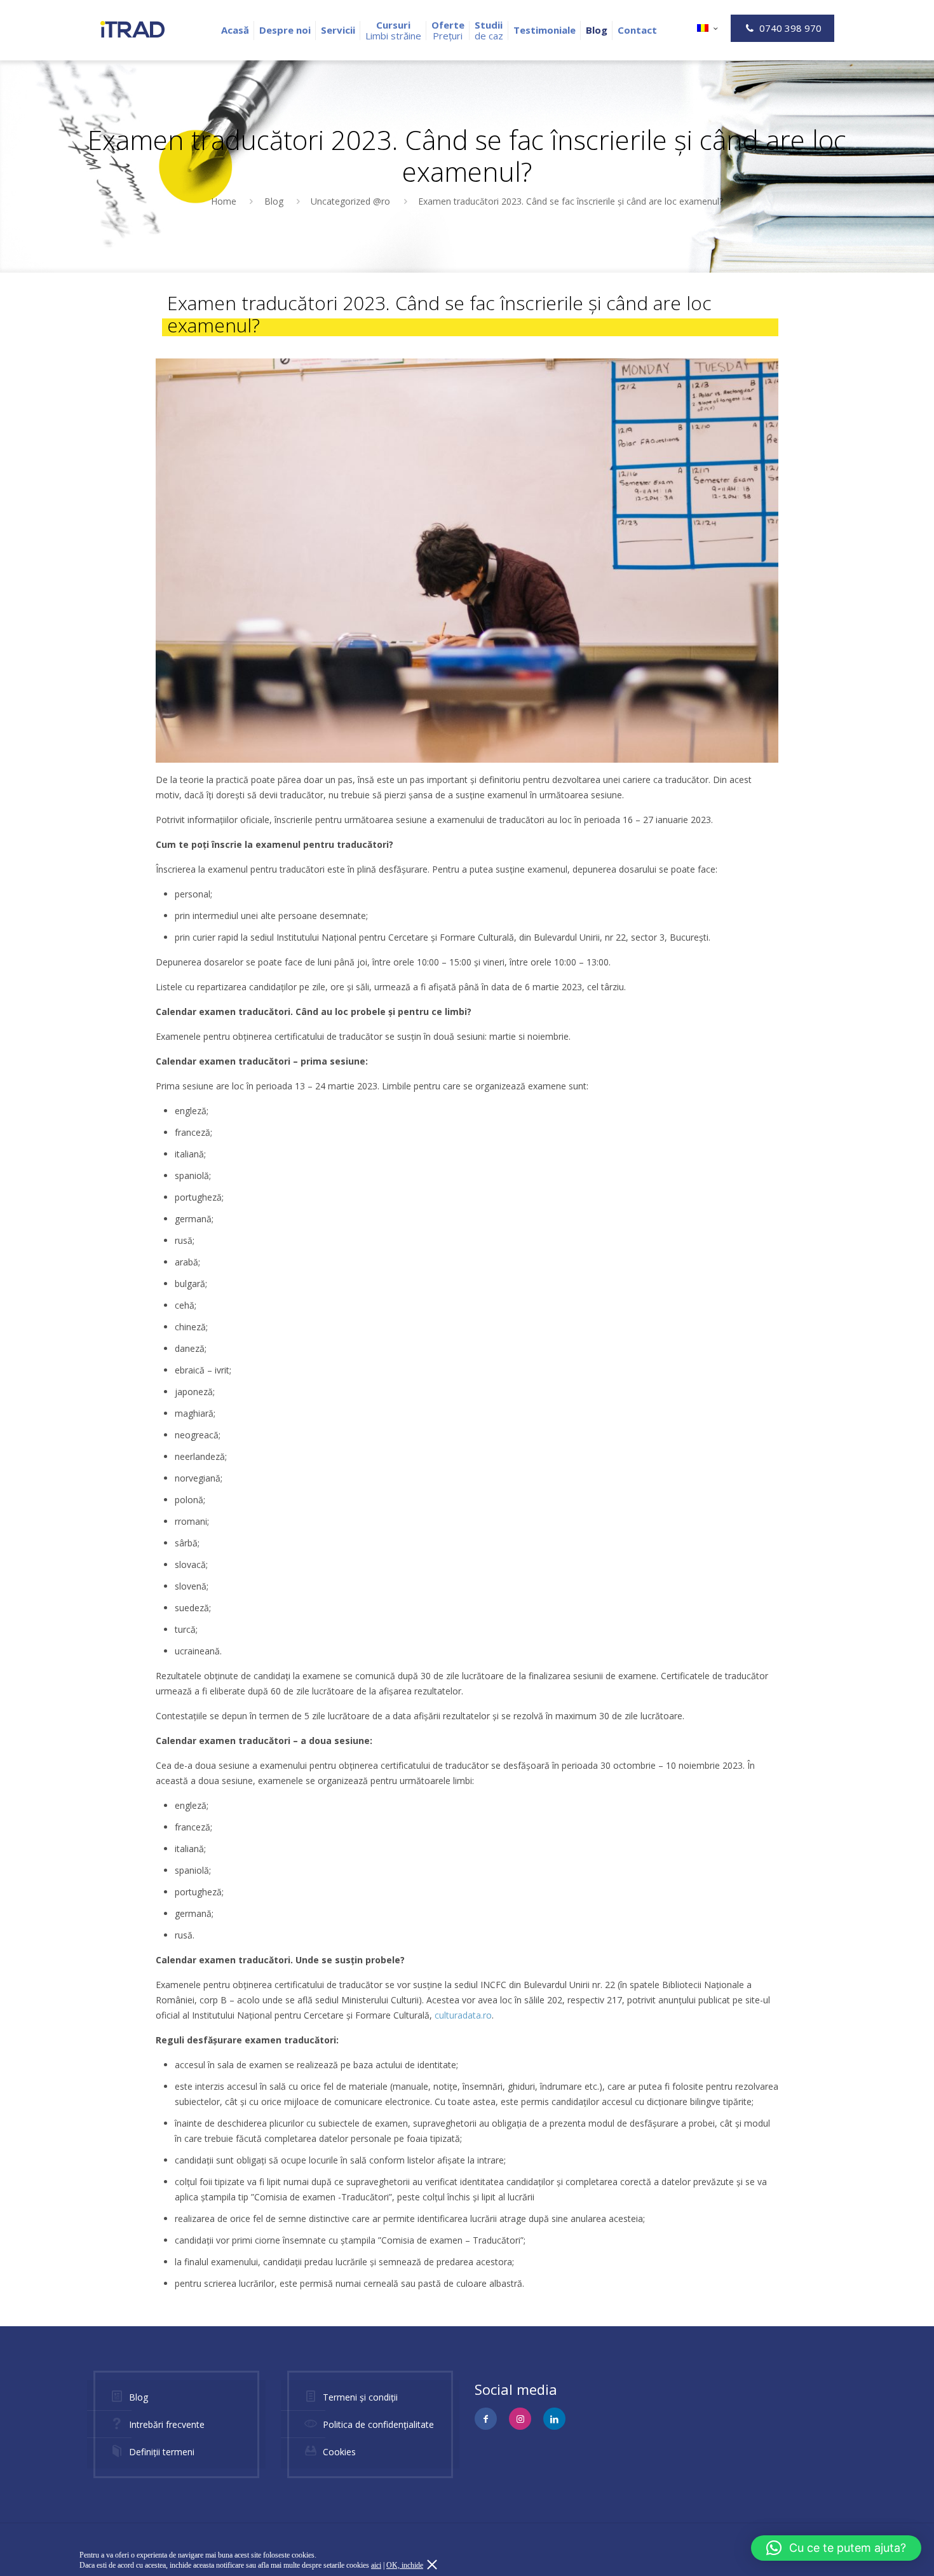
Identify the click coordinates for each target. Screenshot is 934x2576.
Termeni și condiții (360, 2397)
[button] (836, 2548)
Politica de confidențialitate (378, 2424)
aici (376, 2565)
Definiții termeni (162, 2452)
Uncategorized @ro (350, 201)
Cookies (339, 2452)
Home (224, 201)
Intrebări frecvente (167, 2424)
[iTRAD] (132, 29)
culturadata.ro (463, 2015)
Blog (274, 201)
